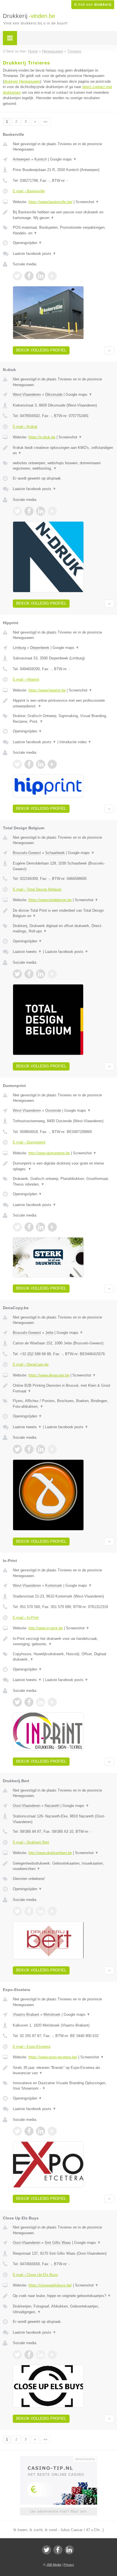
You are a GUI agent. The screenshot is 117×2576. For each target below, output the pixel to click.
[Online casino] (58, 2458)
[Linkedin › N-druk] (41, 511)
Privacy (69, 2565)
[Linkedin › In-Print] (41, 1702)
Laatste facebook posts (35, 254)
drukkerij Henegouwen (22, 81)
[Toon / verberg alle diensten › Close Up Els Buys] (63, 2309)
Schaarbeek (55, 853)
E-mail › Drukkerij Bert (31, 1842)
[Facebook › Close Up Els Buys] (29, 2355)
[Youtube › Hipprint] (52, 764)
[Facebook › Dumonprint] (29, 1227)
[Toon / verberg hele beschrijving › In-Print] (63, 1641)
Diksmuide (54, 394)
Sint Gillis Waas (58, 2243)
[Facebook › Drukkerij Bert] (29, 1911)
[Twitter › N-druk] (17, 511)
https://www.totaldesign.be (50, 900)
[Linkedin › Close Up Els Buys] (41, 2355)
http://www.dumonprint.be (49, 1153)
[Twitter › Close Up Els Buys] (17, 2355)
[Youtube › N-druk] (52, 511)
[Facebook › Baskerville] (29, 276)
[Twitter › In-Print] (17, 1702)
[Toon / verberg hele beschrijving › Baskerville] (63, 215)
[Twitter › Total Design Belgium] (17, 974)
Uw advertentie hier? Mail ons (58, 2511)
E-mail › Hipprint (26, 679)
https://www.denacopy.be (49, 1375)
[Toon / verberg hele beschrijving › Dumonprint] (63, 1166)
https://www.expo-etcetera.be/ (53, 2057)
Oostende (53, 1110)
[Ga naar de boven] (109, 350)
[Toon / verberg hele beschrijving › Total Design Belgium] (63, 913)
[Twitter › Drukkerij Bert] (17, 1911)
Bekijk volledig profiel (41, 350)
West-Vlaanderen (27, 394)
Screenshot (87, 202)
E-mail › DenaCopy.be (31, 1364)
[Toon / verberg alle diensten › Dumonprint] (63, 1181)
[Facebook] (58, 2550)
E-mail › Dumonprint (29, 1142)
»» (45, 122)
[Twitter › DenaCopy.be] (17, 1449)
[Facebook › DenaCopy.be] (29, 1449)
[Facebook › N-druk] (29, 511)
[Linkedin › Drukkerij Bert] (41, 1911)
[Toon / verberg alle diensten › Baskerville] (63, 230)
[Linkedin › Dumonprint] (41, 1227)
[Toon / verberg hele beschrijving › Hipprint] (63, 703)
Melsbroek (52, 2014)
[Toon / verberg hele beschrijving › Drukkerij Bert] (63, 1866)
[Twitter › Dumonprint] (17, 1227)
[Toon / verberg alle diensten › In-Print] (63, 1657)
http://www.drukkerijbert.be (50, 1853)
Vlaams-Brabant (26, 2014)
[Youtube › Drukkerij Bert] (52, 1911)
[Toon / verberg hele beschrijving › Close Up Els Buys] (63, 2296)
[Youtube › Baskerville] (52, 276)
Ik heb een (93, 5)
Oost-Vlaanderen (27, 1806)
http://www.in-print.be (46, 1628)
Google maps (63, 159)
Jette (49, 1333)
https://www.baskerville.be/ (50, 202)
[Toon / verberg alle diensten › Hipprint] (63, 719)
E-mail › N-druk (25, 427)
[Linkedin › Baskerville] (41, 276)
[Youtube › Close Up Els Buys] (52, 2355)
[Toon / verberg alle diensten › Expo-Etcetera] (63, 2086)
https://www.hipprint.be (47, 690)
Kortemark (54, 1585)
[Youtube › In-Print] (52, 1702)
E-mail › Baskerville (29, 191)
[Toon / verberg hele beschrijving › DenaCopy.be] (63, 1388)
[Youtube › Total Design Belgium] (52, 974)
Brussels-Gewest (27, 853)
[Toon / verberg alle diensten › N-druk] (63, 466)
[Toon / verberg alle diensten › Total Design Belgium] (63, 929)
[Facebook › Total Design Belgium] (29, 974)
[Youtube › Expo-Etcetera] (52, 2131)
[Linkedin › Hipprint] (41, 764)
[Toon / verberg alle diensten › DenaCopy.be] (63, 1404)
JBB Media (54, 2565)
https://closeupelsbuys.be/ (50, 2285)
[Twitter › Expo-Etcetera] (17, 2131)
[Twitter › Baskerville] (17, 276)
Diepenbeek (40, 648)
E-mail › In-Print (26, 1618)
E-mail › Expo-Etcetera (32, 2047)
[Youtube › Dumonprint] (52, 1227)
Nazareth (52, 1806)
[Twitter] (47, 2550)
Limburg (19, 648)
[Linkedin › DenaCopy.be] (41, 1449)
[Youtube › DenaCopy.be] (52, 1449)
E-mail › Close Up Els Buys (35, 2275)
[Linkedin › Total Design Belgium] (41, 974)
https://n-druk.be (42, 437)
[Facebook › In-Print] (29, 1702)
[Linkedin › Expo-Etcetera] (41, 2131)
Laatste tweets (27, 952)
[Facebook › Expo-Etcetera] (29, 2131)
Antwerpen (21, 159)
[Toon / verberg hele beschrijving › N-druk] (63, 450)
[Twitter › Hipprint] (17, 764)
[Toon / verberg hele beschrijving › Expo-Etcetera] (63, 2070)
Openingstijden (27, 243)
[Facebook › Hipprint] (29, 764)
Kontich (41, 159)
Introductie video (75, 742)
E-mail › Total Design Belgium (37, 889)
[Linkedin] (69, 2550)
